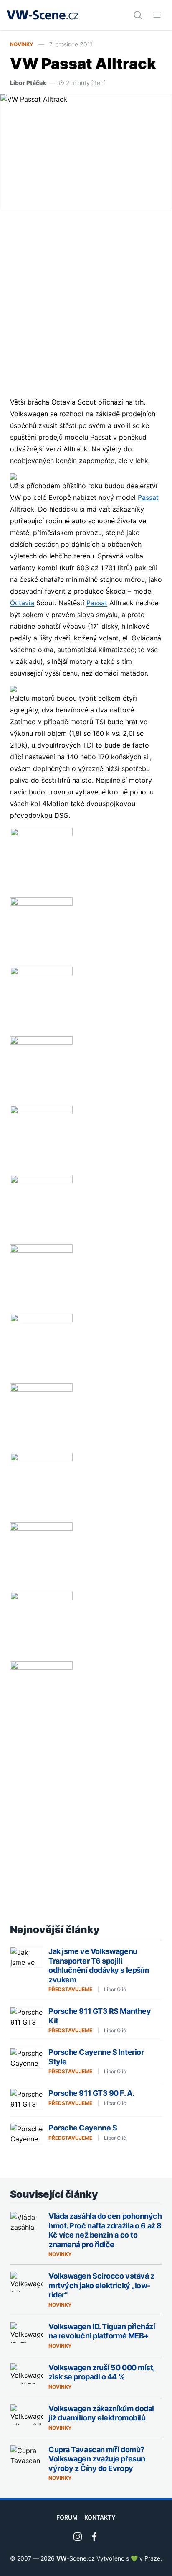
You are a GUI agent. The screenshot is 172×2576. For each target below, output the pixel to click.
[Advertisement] (86, 303)
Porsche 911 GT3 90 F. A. (91, 2093)
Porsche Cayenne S (83, 2128)
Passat (148, 497)
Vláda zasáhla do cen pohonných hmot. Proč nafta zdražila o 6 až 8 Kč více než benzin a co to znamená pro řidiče (105, 2230)
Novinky (22, 44)
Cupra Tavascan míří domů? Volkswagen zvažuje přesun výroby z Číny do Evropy (97, 2459)
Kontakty (100, 2517)
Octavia (22, 603)
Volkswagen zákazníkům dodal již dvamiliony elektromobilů (101, 2413)
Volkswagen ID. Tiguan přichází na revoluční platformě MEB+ (102, 2331)
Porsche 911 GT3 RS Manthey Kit (100, 2016)
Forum (67, 2517)
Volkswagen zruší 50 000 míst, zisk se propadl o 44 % (101, 2372)
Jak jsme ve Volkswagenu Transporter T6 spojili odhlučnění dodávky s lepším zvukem (99, 1965)
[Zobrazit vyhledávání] (138, 15)
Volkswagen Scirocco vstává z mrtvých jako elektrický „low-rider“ (101, 2285)
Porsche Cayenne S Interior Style (96, 2057)
